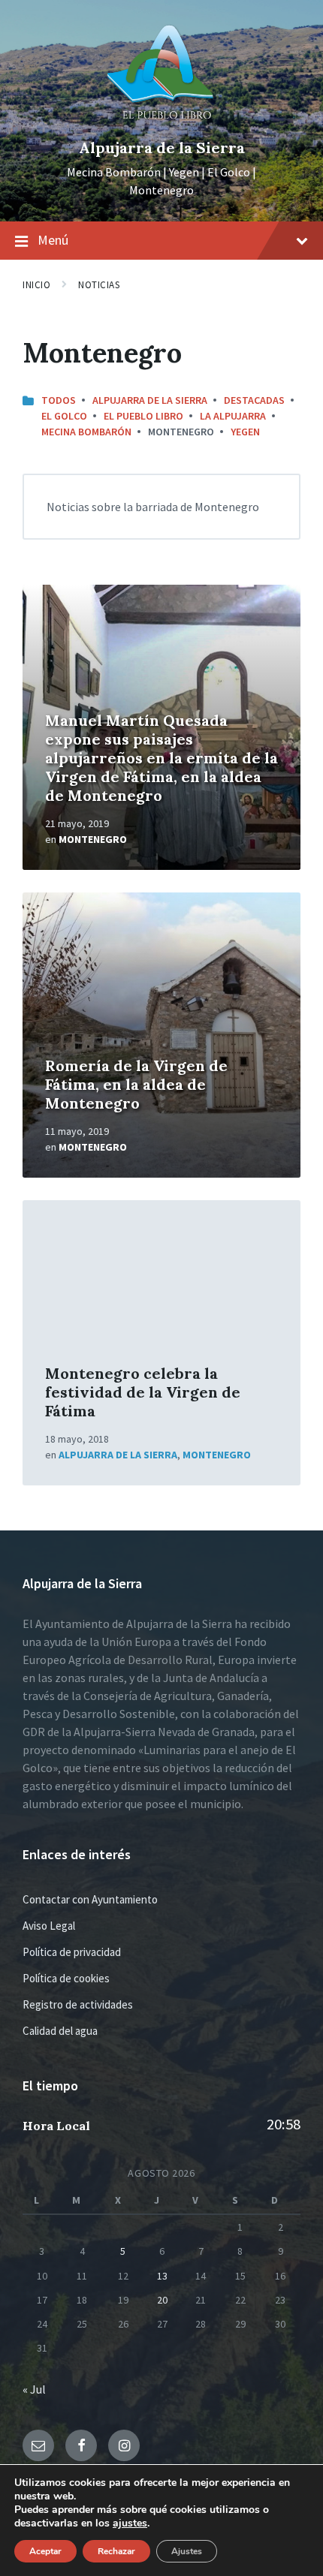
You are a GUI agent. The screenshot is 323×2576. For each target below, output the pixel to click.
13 (162, 2276)
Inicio (36, 285)
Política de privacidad (72, 1952)
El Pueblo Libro (143, 416)
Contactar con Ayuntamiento (90, 1899)
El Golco (64, 416)
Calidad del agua (60, 2031)
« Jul (34, 2389)
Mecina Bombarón (86, 432)
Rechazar (116, 2551)
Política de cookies (66, 1978)
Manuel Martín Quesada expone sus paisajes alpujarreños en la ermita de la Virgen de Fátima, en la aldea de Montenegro (161, 758)
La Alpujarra (233, 416)
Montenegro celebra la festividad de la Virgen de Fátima (143, 1392)
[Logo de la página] (161, 122)
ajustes (130, 2523)
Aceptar (45, 2551)
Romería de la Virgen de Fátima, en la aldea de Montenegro (136, 1084)
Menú (53, 240)
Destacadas (254, 400)
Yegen (245, 432)
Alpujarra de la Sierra (162, 147)
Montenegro (93, 839)
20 (162, 2300)
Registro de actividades (78, 2004)
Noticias (99, 285)
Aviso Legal (49, 1926)
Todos (59, 400)
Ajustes (187, 2551)
